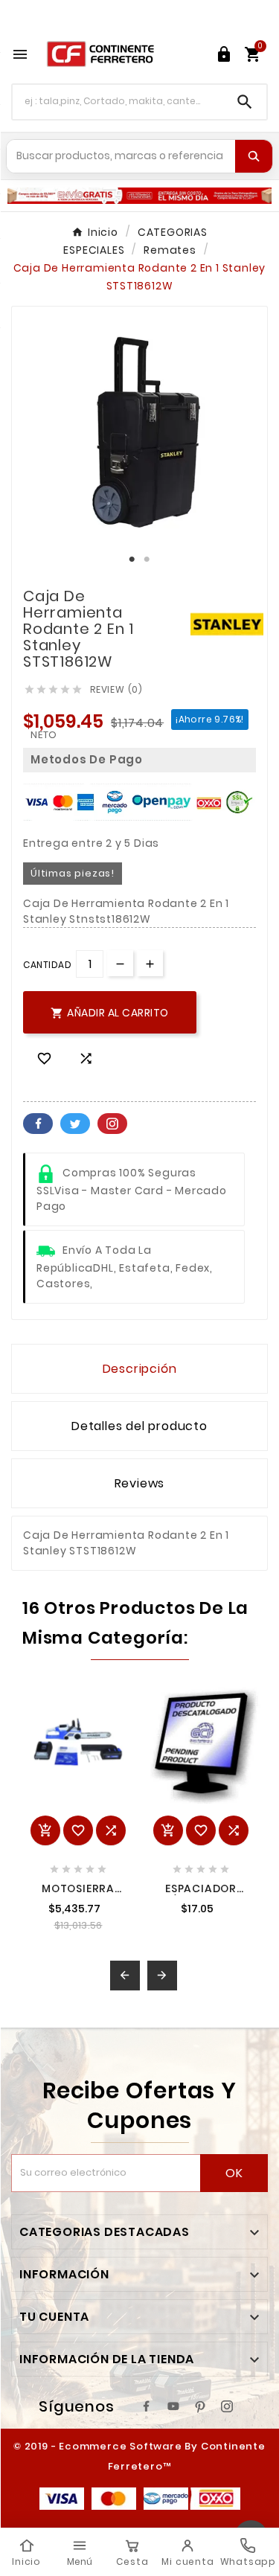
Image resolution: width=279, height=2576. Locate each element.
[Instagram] (227, 2406)
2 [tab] (147, 560)
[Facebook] (147, 2406)
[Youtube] (173, 2406)
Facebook (38, 1124)
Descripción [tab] (140, 1369)
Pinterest (112, 1124)
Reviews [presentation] (140, 1483)
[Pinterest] (200, 2406)
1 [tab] (132, 560)
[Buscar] (254, 156)
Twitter (75, 1124)
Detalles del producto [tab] (139, 1426)
